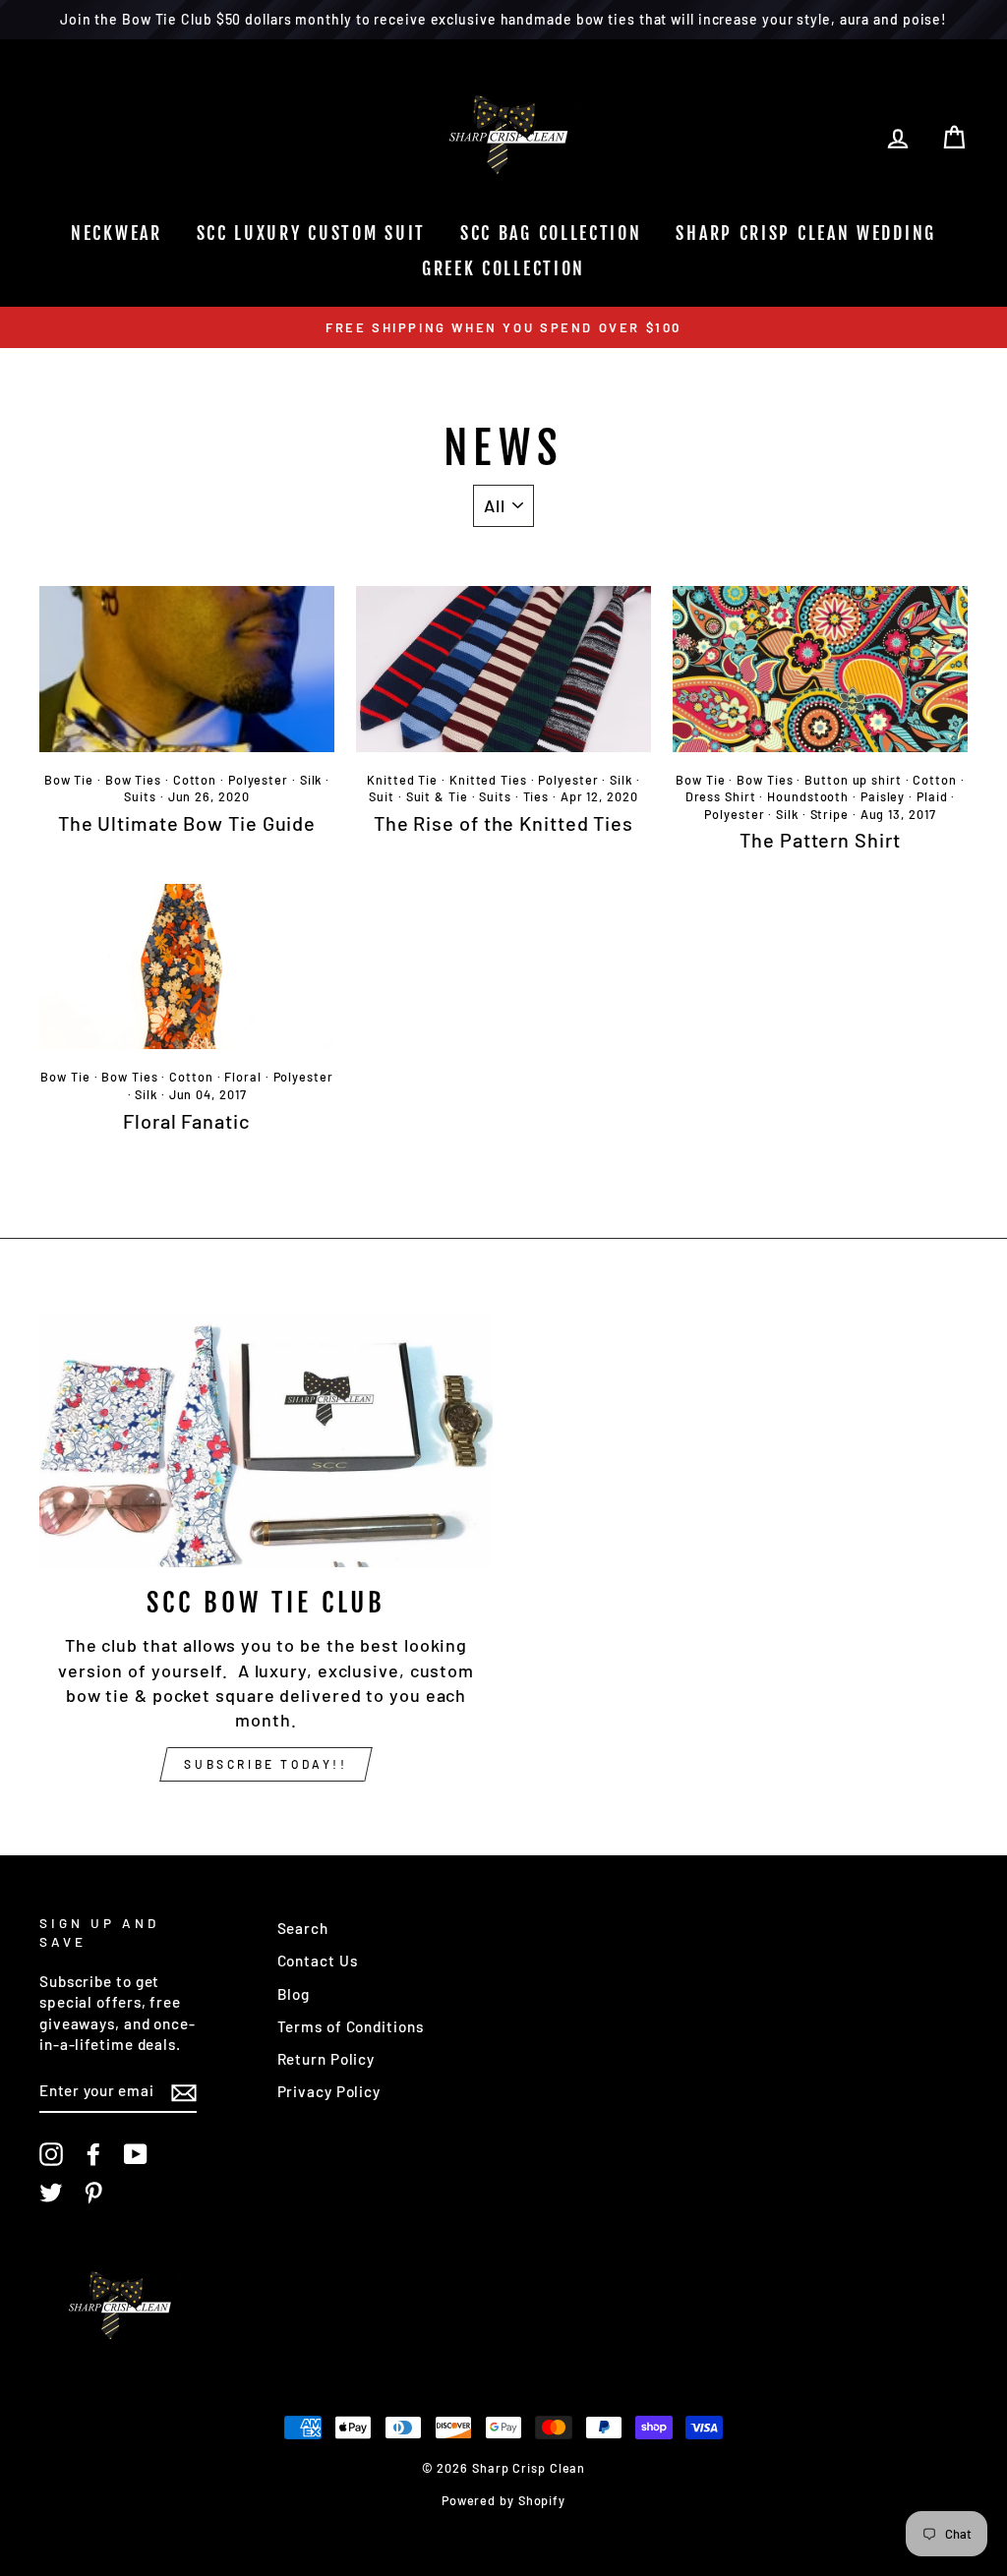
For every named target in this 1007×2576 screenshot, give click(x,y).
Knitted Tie (402, 780)
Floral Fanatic (187, 1121)
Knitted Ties (488, 780)
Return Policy (326, 2059)
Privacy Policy (329, 2091)
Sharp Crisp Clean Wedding (806, 233)
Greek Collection (503, 268)
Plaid (932, 796)
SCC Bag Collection (551, 233)
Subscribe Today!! (266, 1764)
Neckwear (117, 233)
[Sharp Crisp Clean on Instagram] (51, 2154)
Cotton (195, 780)
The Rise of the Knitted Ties (503, 823)
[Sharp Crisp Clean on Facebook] (93, 2154)
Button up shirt (853, 780)
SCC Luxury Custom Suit (311, 233)
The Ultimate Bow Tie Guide (187, 823)
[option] (503, 327)
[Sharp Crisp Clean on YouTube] (136, 2154)
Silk (311, 780)
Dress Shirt (721, 796)
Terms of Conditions (351, 2026)
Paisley (883, 796)
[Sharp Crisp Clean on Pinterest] (93, 2193)
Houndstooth (808, 796)
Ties (536, 796)
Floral (242, 1077)
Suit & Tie (437, 796)
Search (303, 1928)
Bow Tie (69, 780)
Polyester (258, 780)
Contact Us (318, 1961)
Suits (140, 796)
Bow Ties (133, 780)
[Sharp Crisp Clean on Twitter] (51, 2193)
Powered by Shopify (503, 2500)
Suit (382, 796)
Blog (294, 1994)
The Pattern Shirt (820, 840)
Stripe (829, 814)
